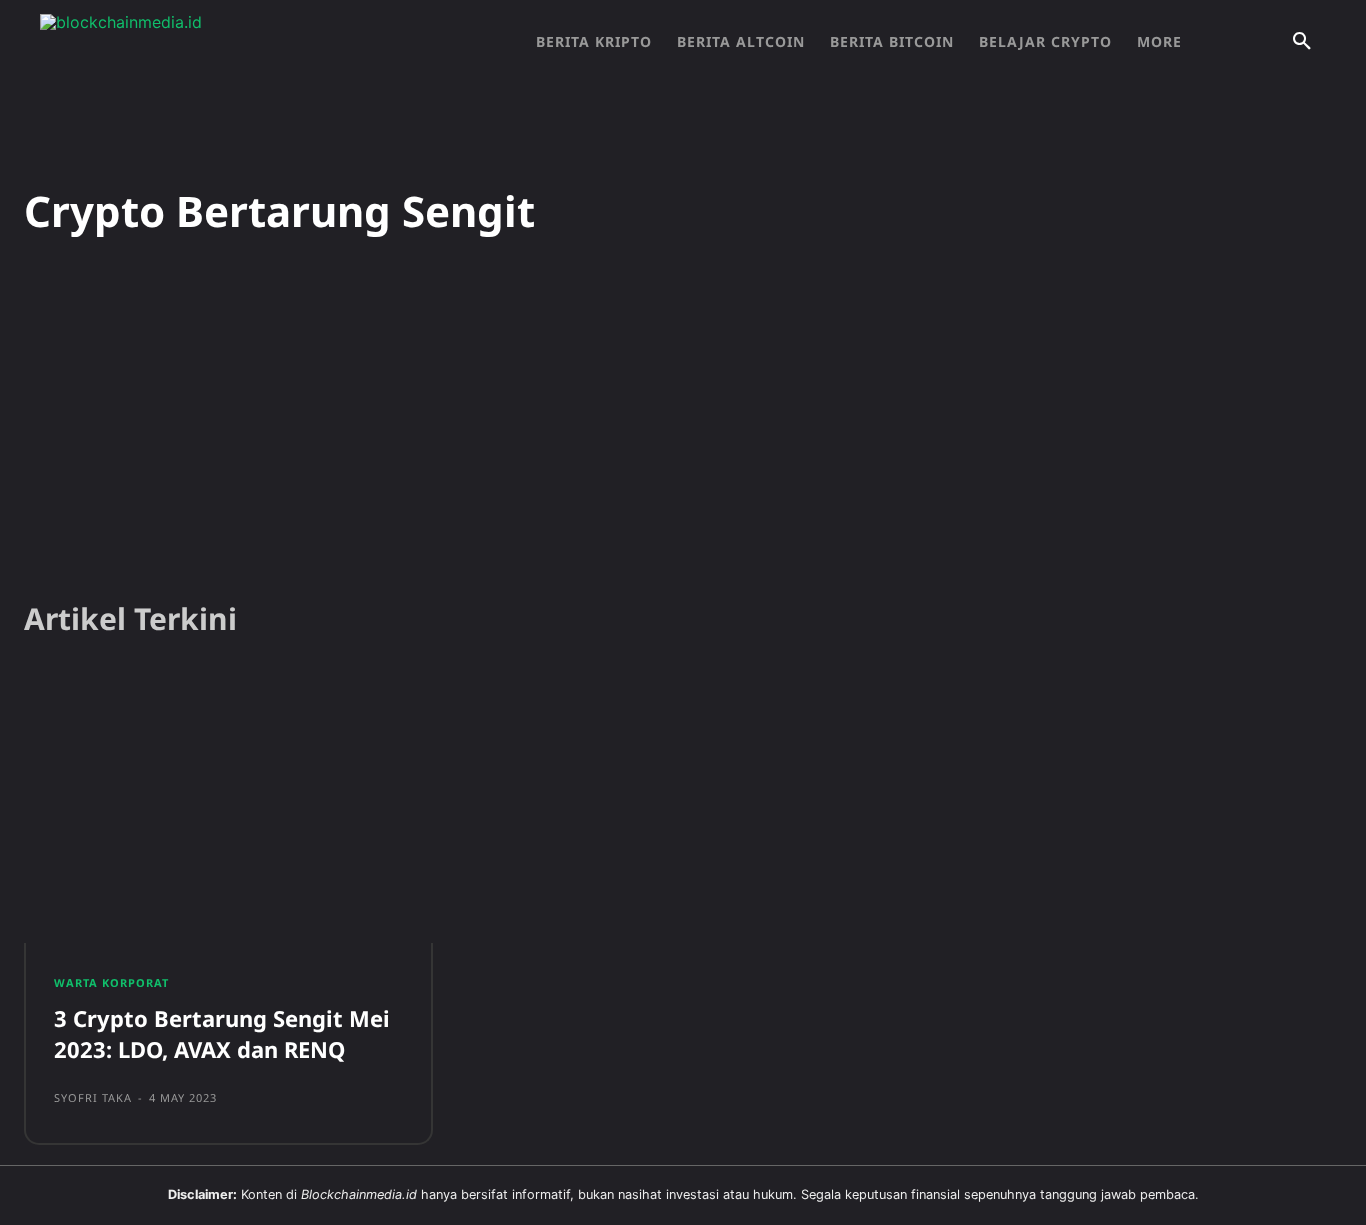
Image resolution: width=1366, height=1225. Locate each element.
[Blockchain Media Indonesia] (240, 42)
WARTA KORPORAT (111, 982)
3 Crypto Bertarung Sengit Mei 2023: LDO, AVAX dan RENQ (222, 1033)
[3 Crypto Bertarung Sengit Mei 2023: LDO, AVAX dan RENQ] (228, 811)
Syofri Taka (93, 1097)
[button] (1302, 42)
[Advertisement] (683, 429)
